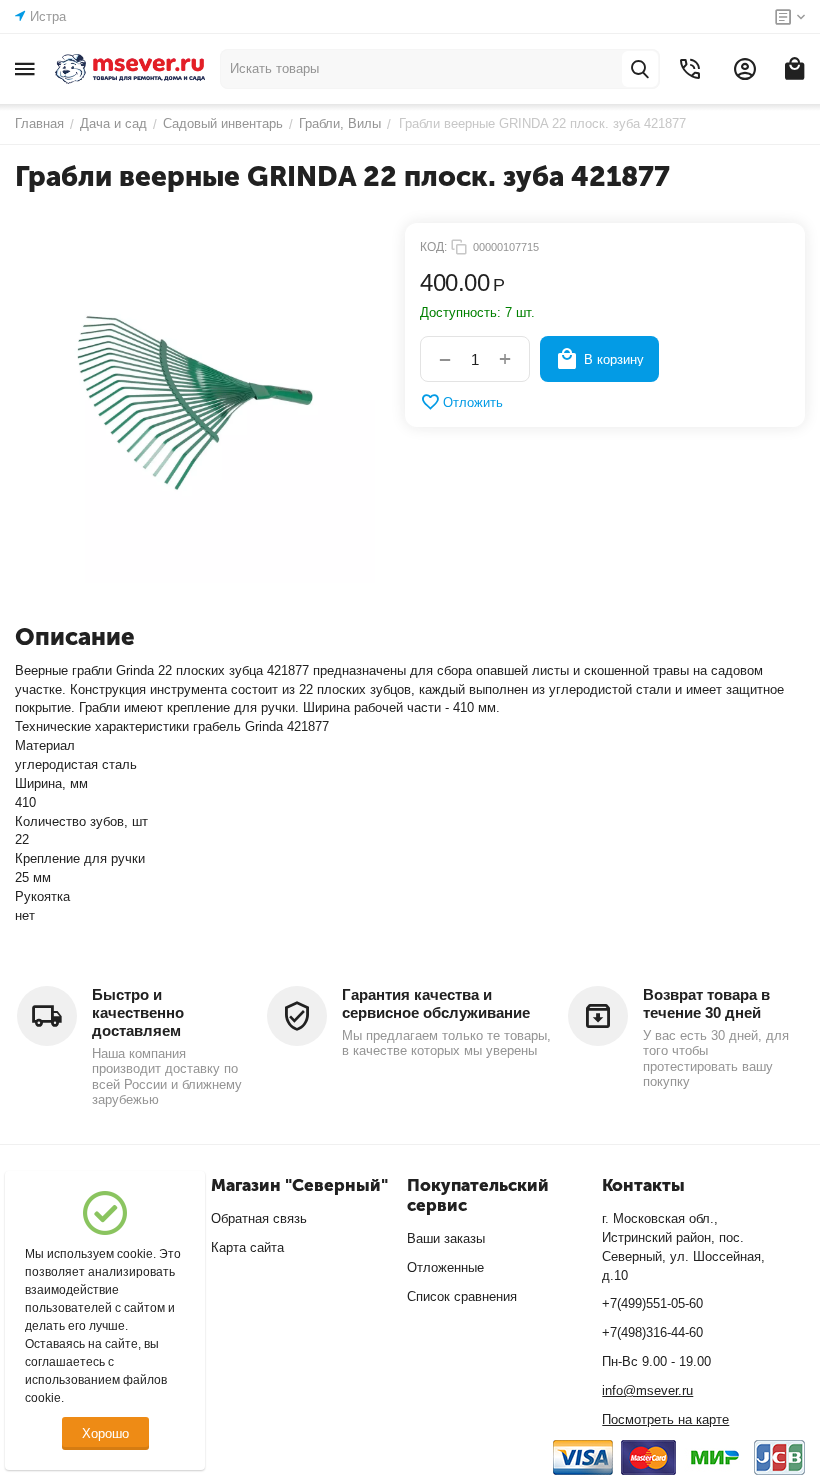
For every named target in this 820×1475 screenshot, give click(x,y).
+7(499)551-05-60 (652, 1303)
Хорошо (105, 1433)
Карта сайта (247, 1247)
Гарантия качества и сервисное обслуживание (436, 1003)
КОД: (433, 247)
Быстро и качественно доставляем (138, 1012)
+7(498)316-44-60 (652, 1332)
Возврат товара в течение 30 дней (706, 1003)
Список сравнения (462, 1296)
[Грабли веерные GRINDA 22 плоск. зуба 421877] (195, 403)
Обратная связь (259, 1218)
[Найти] (640, 69)
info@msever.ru (647, 1390)
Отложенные (445, 1267)
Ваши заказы (446, 1238)
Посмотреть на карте (665, 1419)
